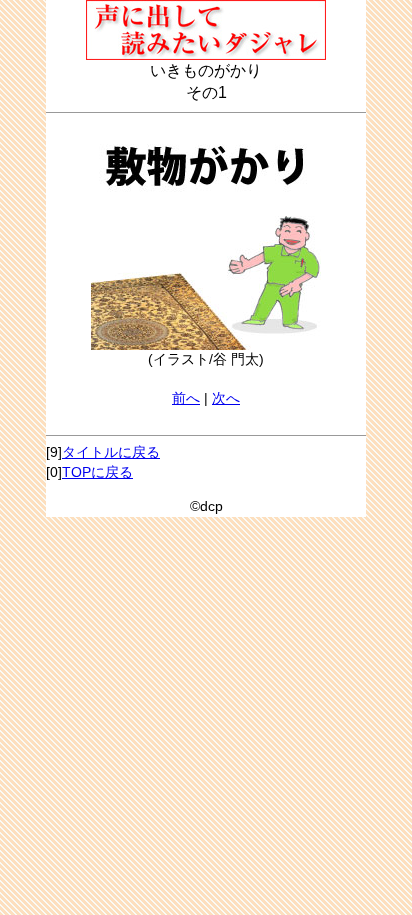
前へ (186, 398)
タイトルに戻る (111, 452)
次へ (226, 398)
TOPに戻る (97, 472)
